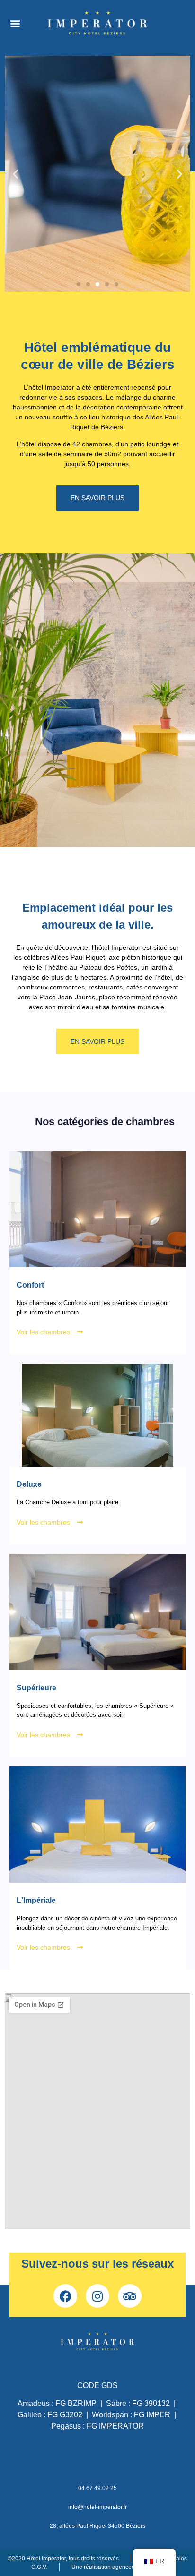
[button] (15, 23)
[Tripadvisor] (130, 2296)
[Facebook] (65, 2296)
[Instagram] (97, 2296)
